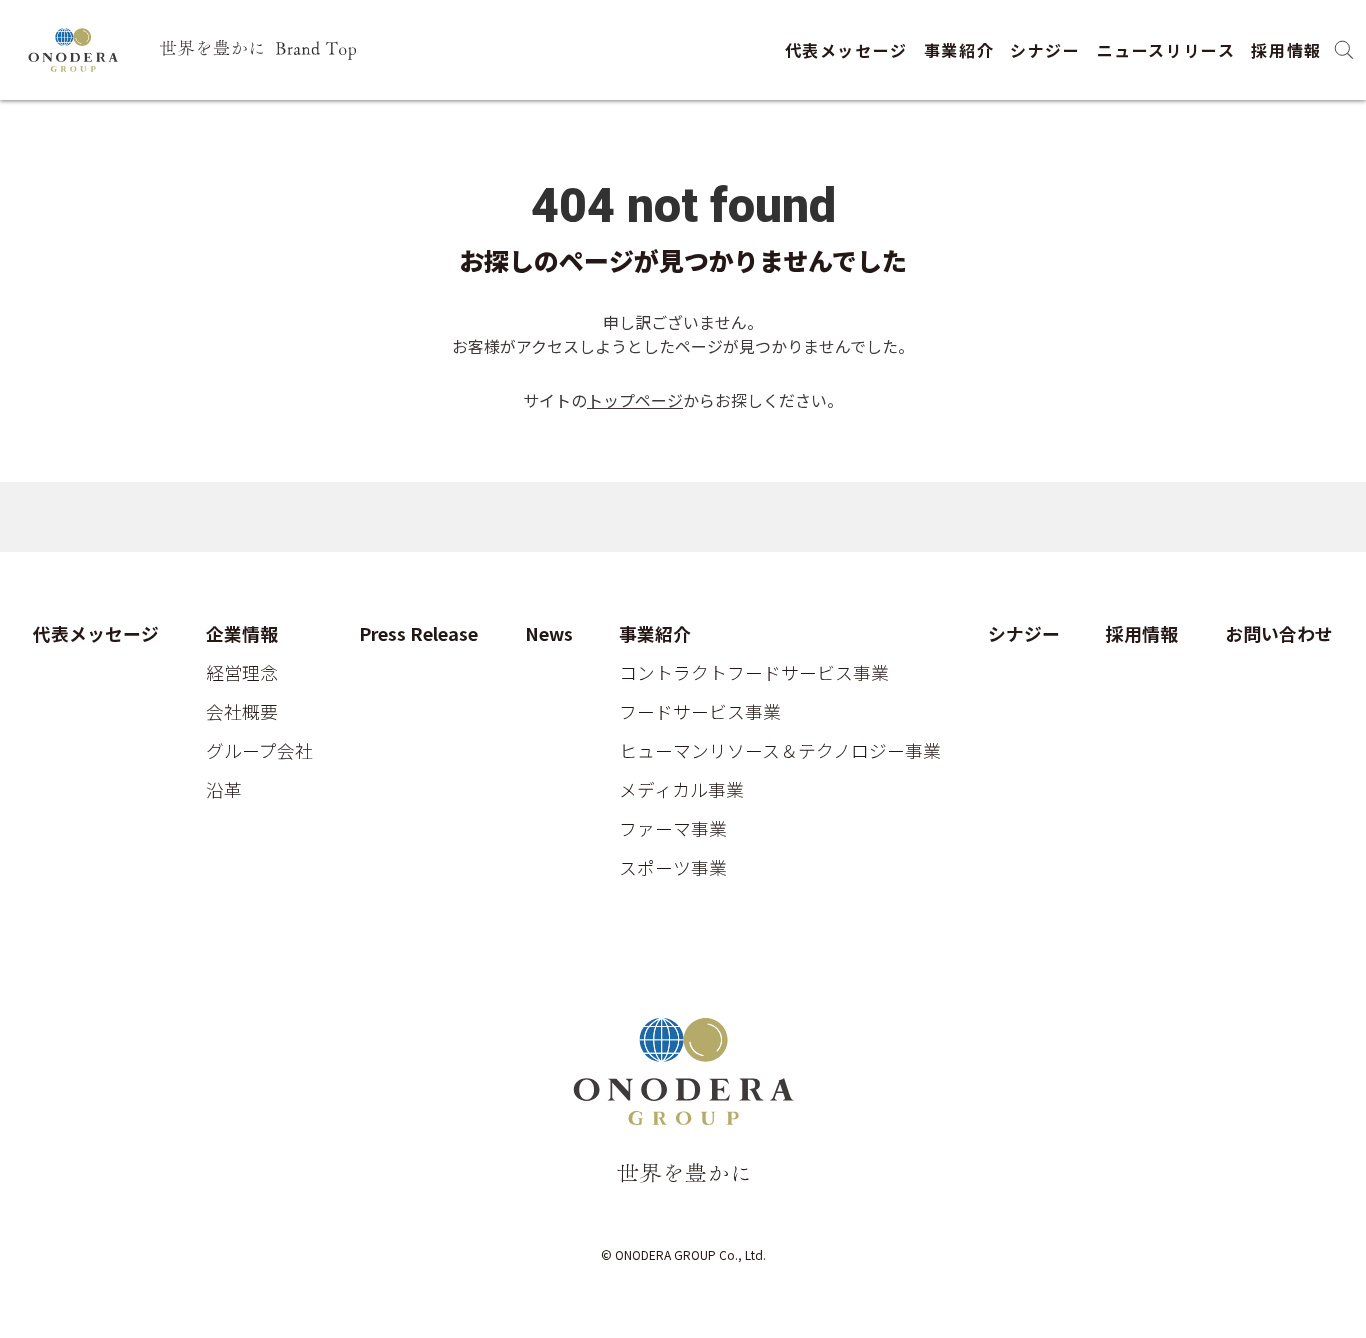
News (549, 633)
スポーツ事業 (673, 867)
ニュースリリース (1166, 50)
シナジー (1045, 50)
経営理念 (242, 672)
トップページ (635, 400)
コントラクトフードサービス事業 (754, 672)
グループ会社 (259, 750)
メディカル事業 (681, 789)
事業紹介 (959, 50)
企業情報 (242, 633)
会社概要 (242, 711)
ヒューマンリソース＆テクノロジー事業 (780, 750)
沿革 (224, 789)
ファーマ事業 (673, 828)
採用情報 (1286, 50)
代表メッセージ (846, 50)
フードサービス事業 (700, 711)
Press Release (418, 633)
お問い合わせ (1279, 633)
